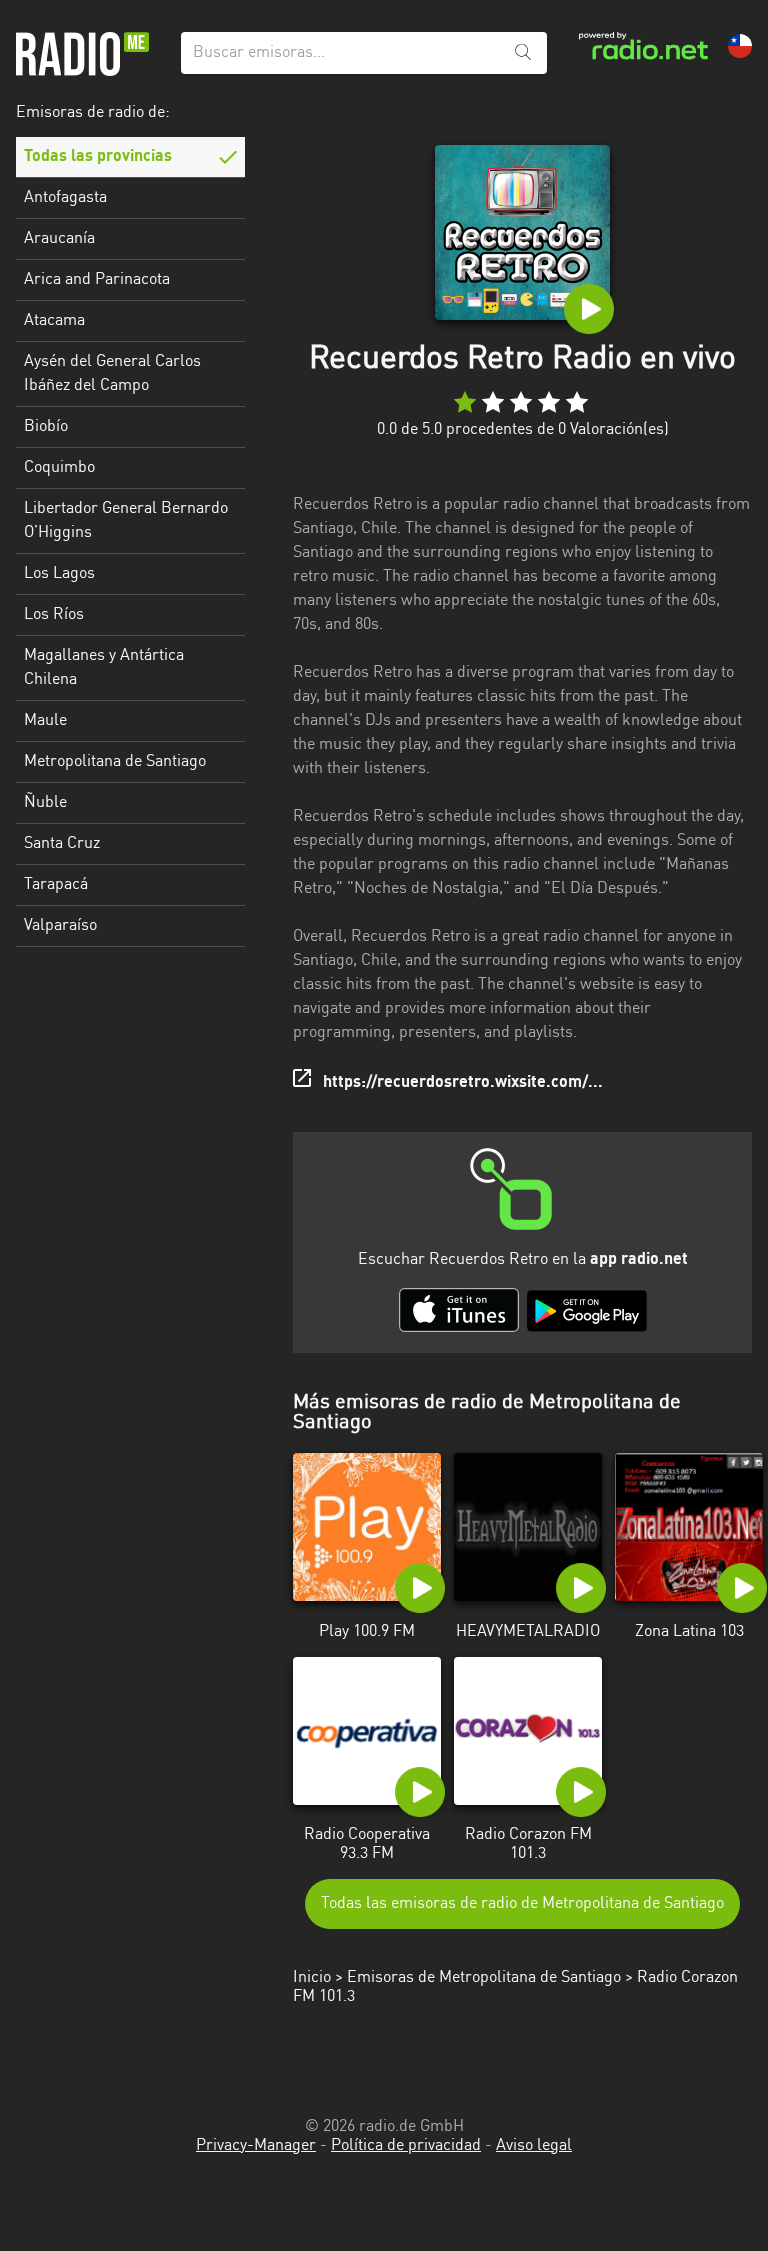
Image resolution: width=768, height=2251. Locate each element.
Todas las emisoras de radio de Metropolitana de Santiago (522, 1904)
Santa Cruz (62, 844)
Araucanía (59, 239)
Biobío (46, 427)
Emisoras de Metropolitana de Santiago (484, 1978)
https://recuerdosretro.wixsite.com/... (463, 1083)
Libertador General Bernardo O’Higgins (126, 521)
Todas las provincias (98, 157)
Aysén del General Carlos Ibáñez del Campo (112, 374)
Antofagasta (65, 198)
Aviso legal (534, 2146)
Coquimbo (59, 468)
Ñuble (45, 803)
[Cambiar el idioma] (740, 46)
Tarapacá (56, 885)
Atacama (54, 321)
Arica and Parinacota (97, 280)
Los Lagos (59, 574)
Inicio (312, 1978)
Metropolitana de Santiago (115, 762)
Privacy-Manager (256, 2146)
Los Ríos (54, 615)
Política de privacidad (406, 2146)
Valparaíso (60, 926)
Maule (45, 721)
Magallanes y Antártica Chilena (104, 668)
